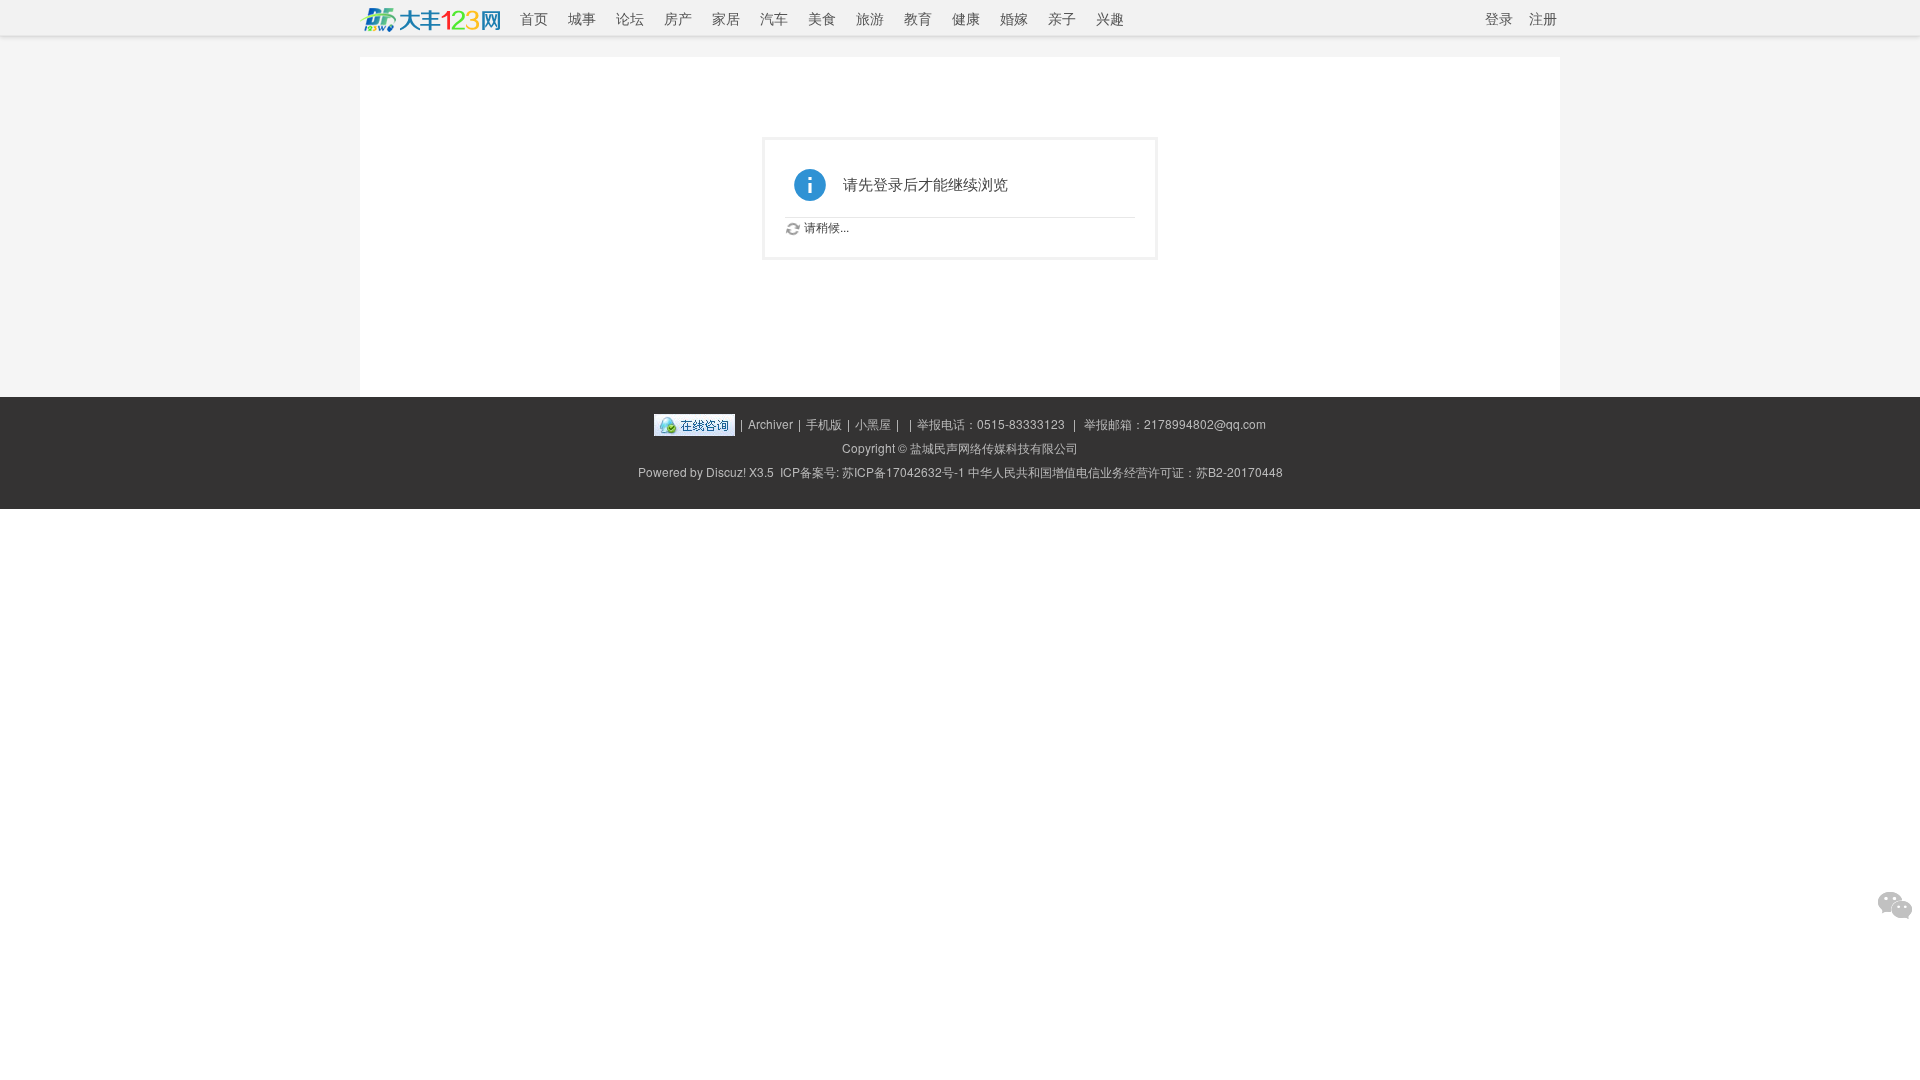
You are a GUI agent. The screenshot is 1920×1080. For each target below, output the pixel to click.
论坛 (630, 18)
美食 (822, 18)
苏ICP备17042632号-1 (903, 471)
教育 (918, 18)
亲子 (1062, 18)
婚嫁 (1014, 18)
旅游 (870, 18)
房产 (678, 18)
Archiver (770, 423)
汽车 (774, 18)
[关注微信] (1895, 905)
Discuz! (726, 471)
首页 (534, 18)
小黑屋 (873, 423)
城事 (582, 18)
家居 (726, 18)
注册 (1543, 18)
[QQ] (694, 423)
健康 (966, 18)
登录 (1499, 18)
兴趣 (1110, 18)
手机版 (824, 423)
